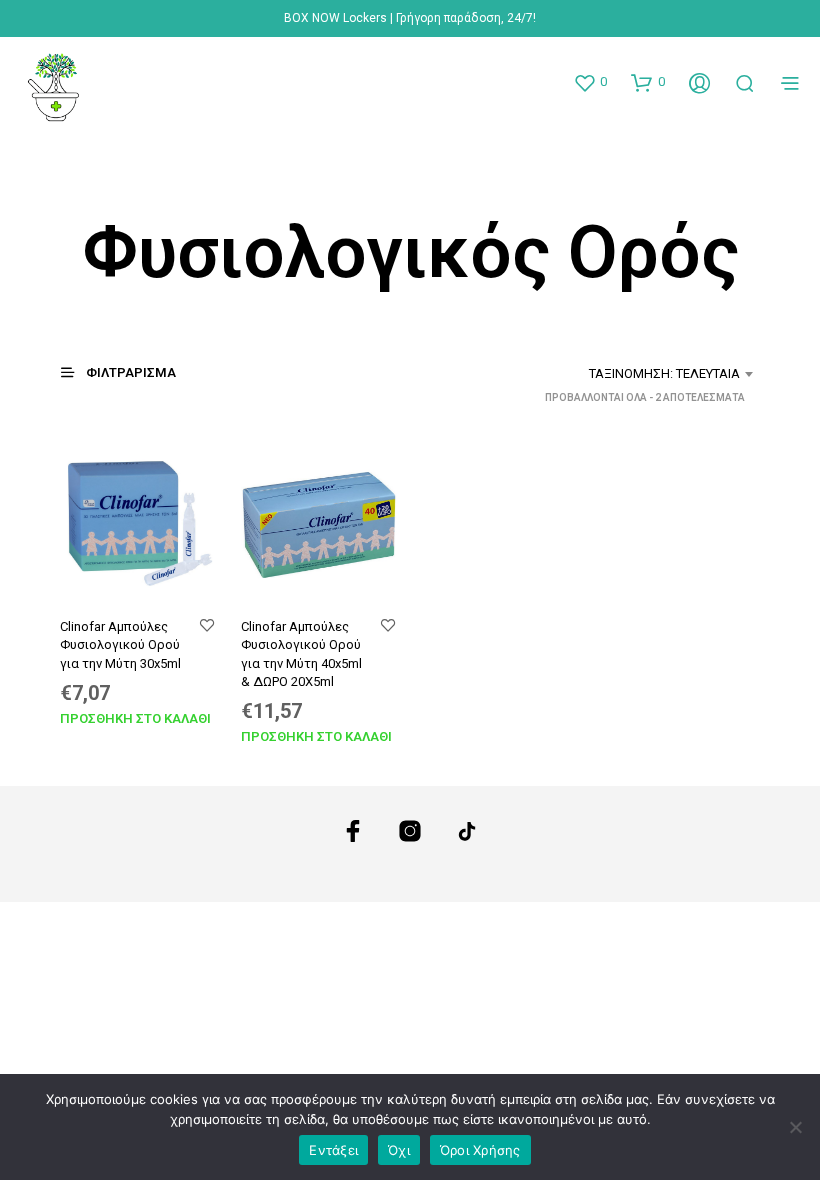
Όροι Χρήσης (480, 1150)
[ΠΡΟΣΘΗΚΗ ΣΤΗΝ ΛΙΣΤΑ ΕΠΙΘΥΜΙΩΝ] (207, 626)
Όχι (399, 1150)
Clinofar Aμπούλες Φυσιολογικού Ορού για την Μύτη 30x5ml (120, 644)
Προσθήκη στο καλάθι (135, 718)
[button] (590, 82)
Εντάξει (333, 1150)
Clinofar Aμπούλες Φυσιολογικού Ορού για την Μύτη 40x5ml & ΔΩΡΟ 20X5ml (301, 654)
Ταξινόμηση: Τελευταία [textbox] (664, 373)
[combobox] (612, 374)
